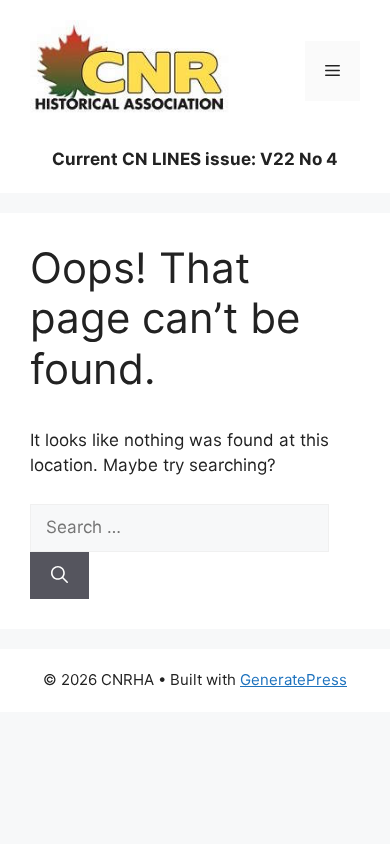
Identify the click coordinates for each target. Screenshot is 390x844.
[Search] (59, 576)
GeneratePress (293, 679)
